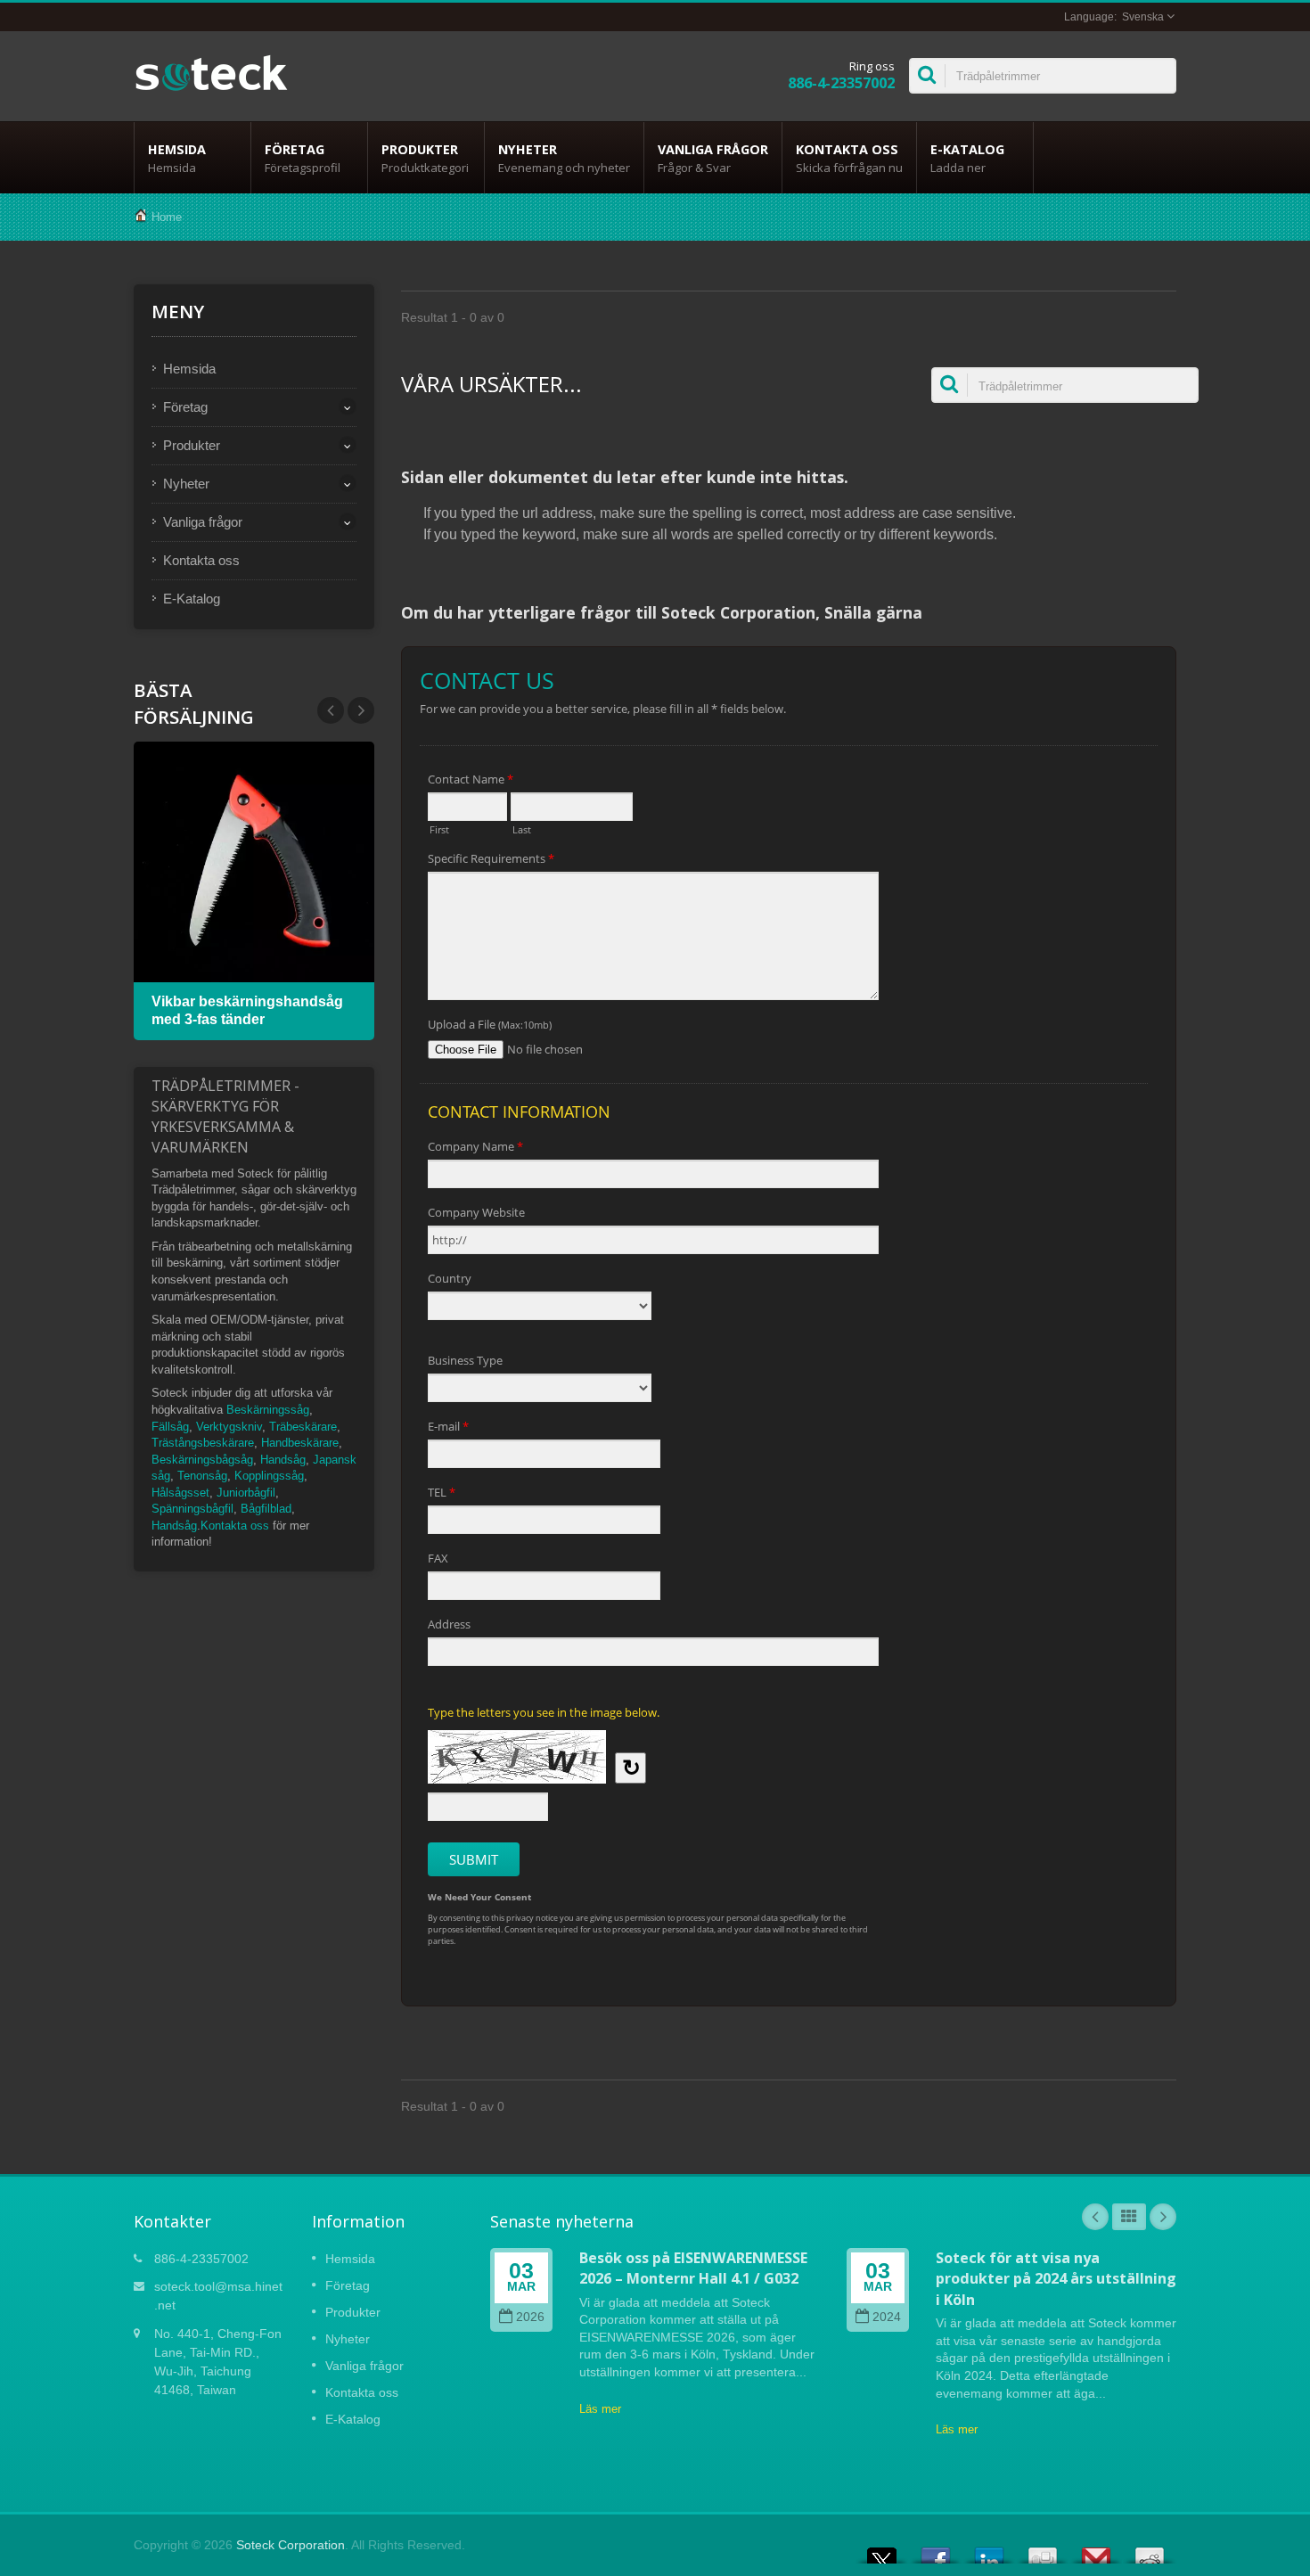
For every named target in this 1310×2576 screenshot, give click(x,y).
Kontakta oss (849, 158)
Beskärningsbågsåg (202, 1460)
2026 (530, 2317)
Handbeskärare (300, 1443)
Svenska (1143, 17)
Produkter (425, 158)
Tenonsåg (202, 1476)
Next (331, 710)
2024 (887, 2317)
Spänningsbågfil (192, 1509)
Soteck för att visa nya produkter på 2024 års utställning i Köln (1056, 2279)
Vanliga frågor (713, 158)
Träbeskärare (303, 1427)
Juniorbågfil (246, 1493)
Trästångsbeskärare (203, 1443)
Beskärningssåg (268, 1410)
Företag (303, 158)
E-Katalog (967, 158)
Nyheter (564, 158)
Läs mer (600, 2409)
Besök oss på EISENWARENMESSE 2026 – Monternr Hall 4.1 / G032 (693, 2268)
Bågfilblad (266, 1509)
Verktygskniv (229, 1427)
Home (167, 217)
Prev (361, 710)
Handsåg (283, 1460)
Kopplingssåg (269, 1476)
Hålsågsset (180, 1493)
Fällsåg (170, 1427)
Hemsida (177, 158)
